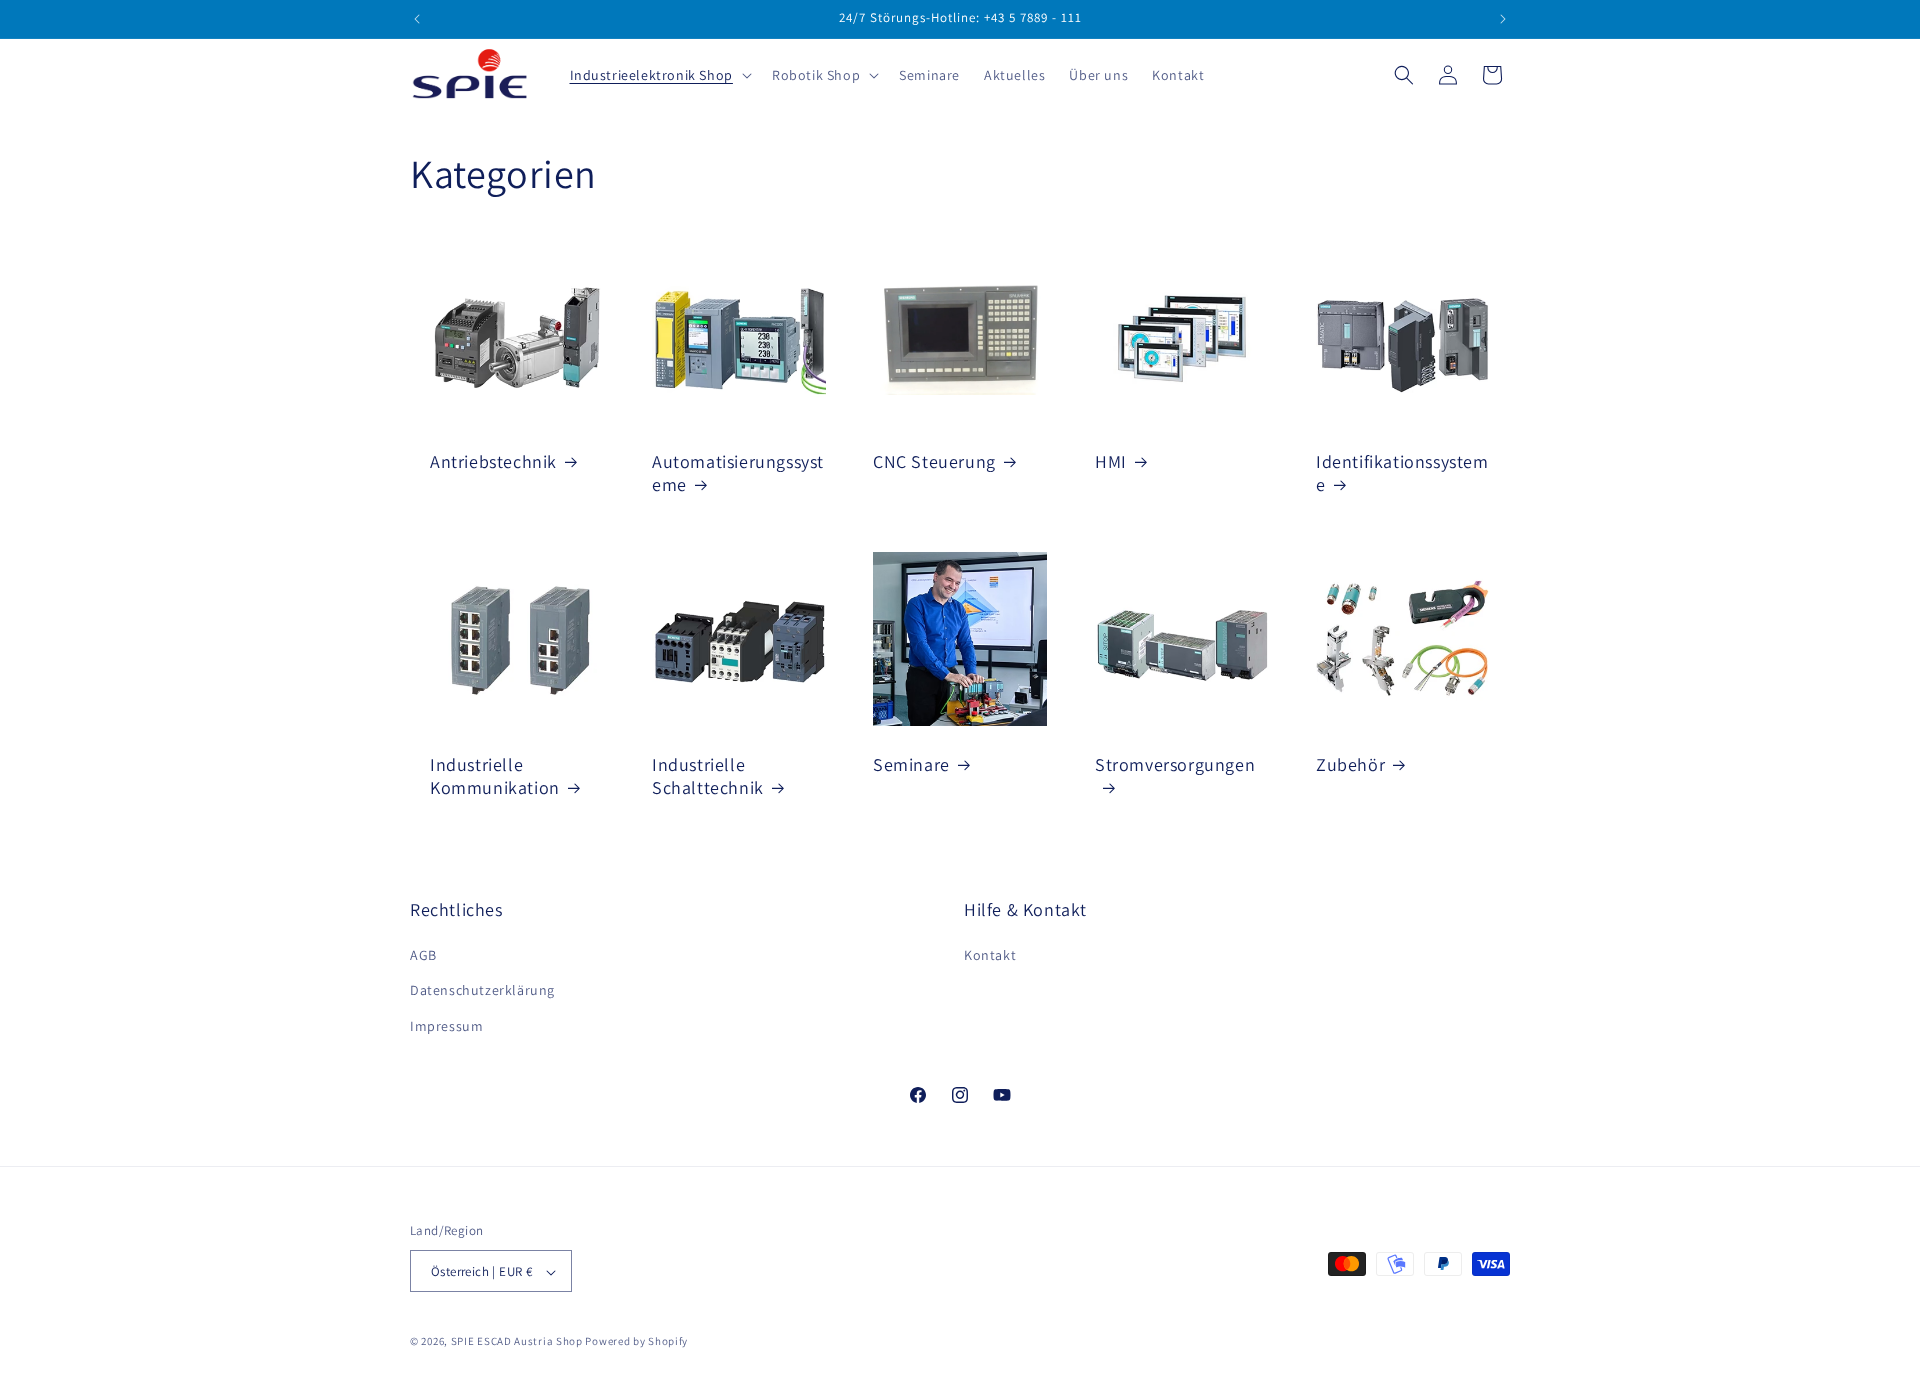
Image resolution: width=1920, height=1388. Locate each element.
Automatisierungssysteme (738, 473)
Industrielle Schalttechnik (708, 775)
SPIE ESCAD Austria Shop (517, 1342)
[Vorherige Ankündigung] (417, 19)
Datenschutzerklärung (482, 991)
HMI (1111, 461)
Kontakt (990, 956)
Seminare (911, 763)
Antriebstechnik (493, 461)
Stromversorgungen (1175, 763)
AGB (423, 956)
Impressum (446, 1026)
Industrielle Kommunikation (495, 775)
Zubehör (1350, 763)
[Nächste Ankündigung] (1503, 19)
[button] (659, 75)
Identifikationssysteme (1402, 473)
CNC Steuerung (934, 461)
